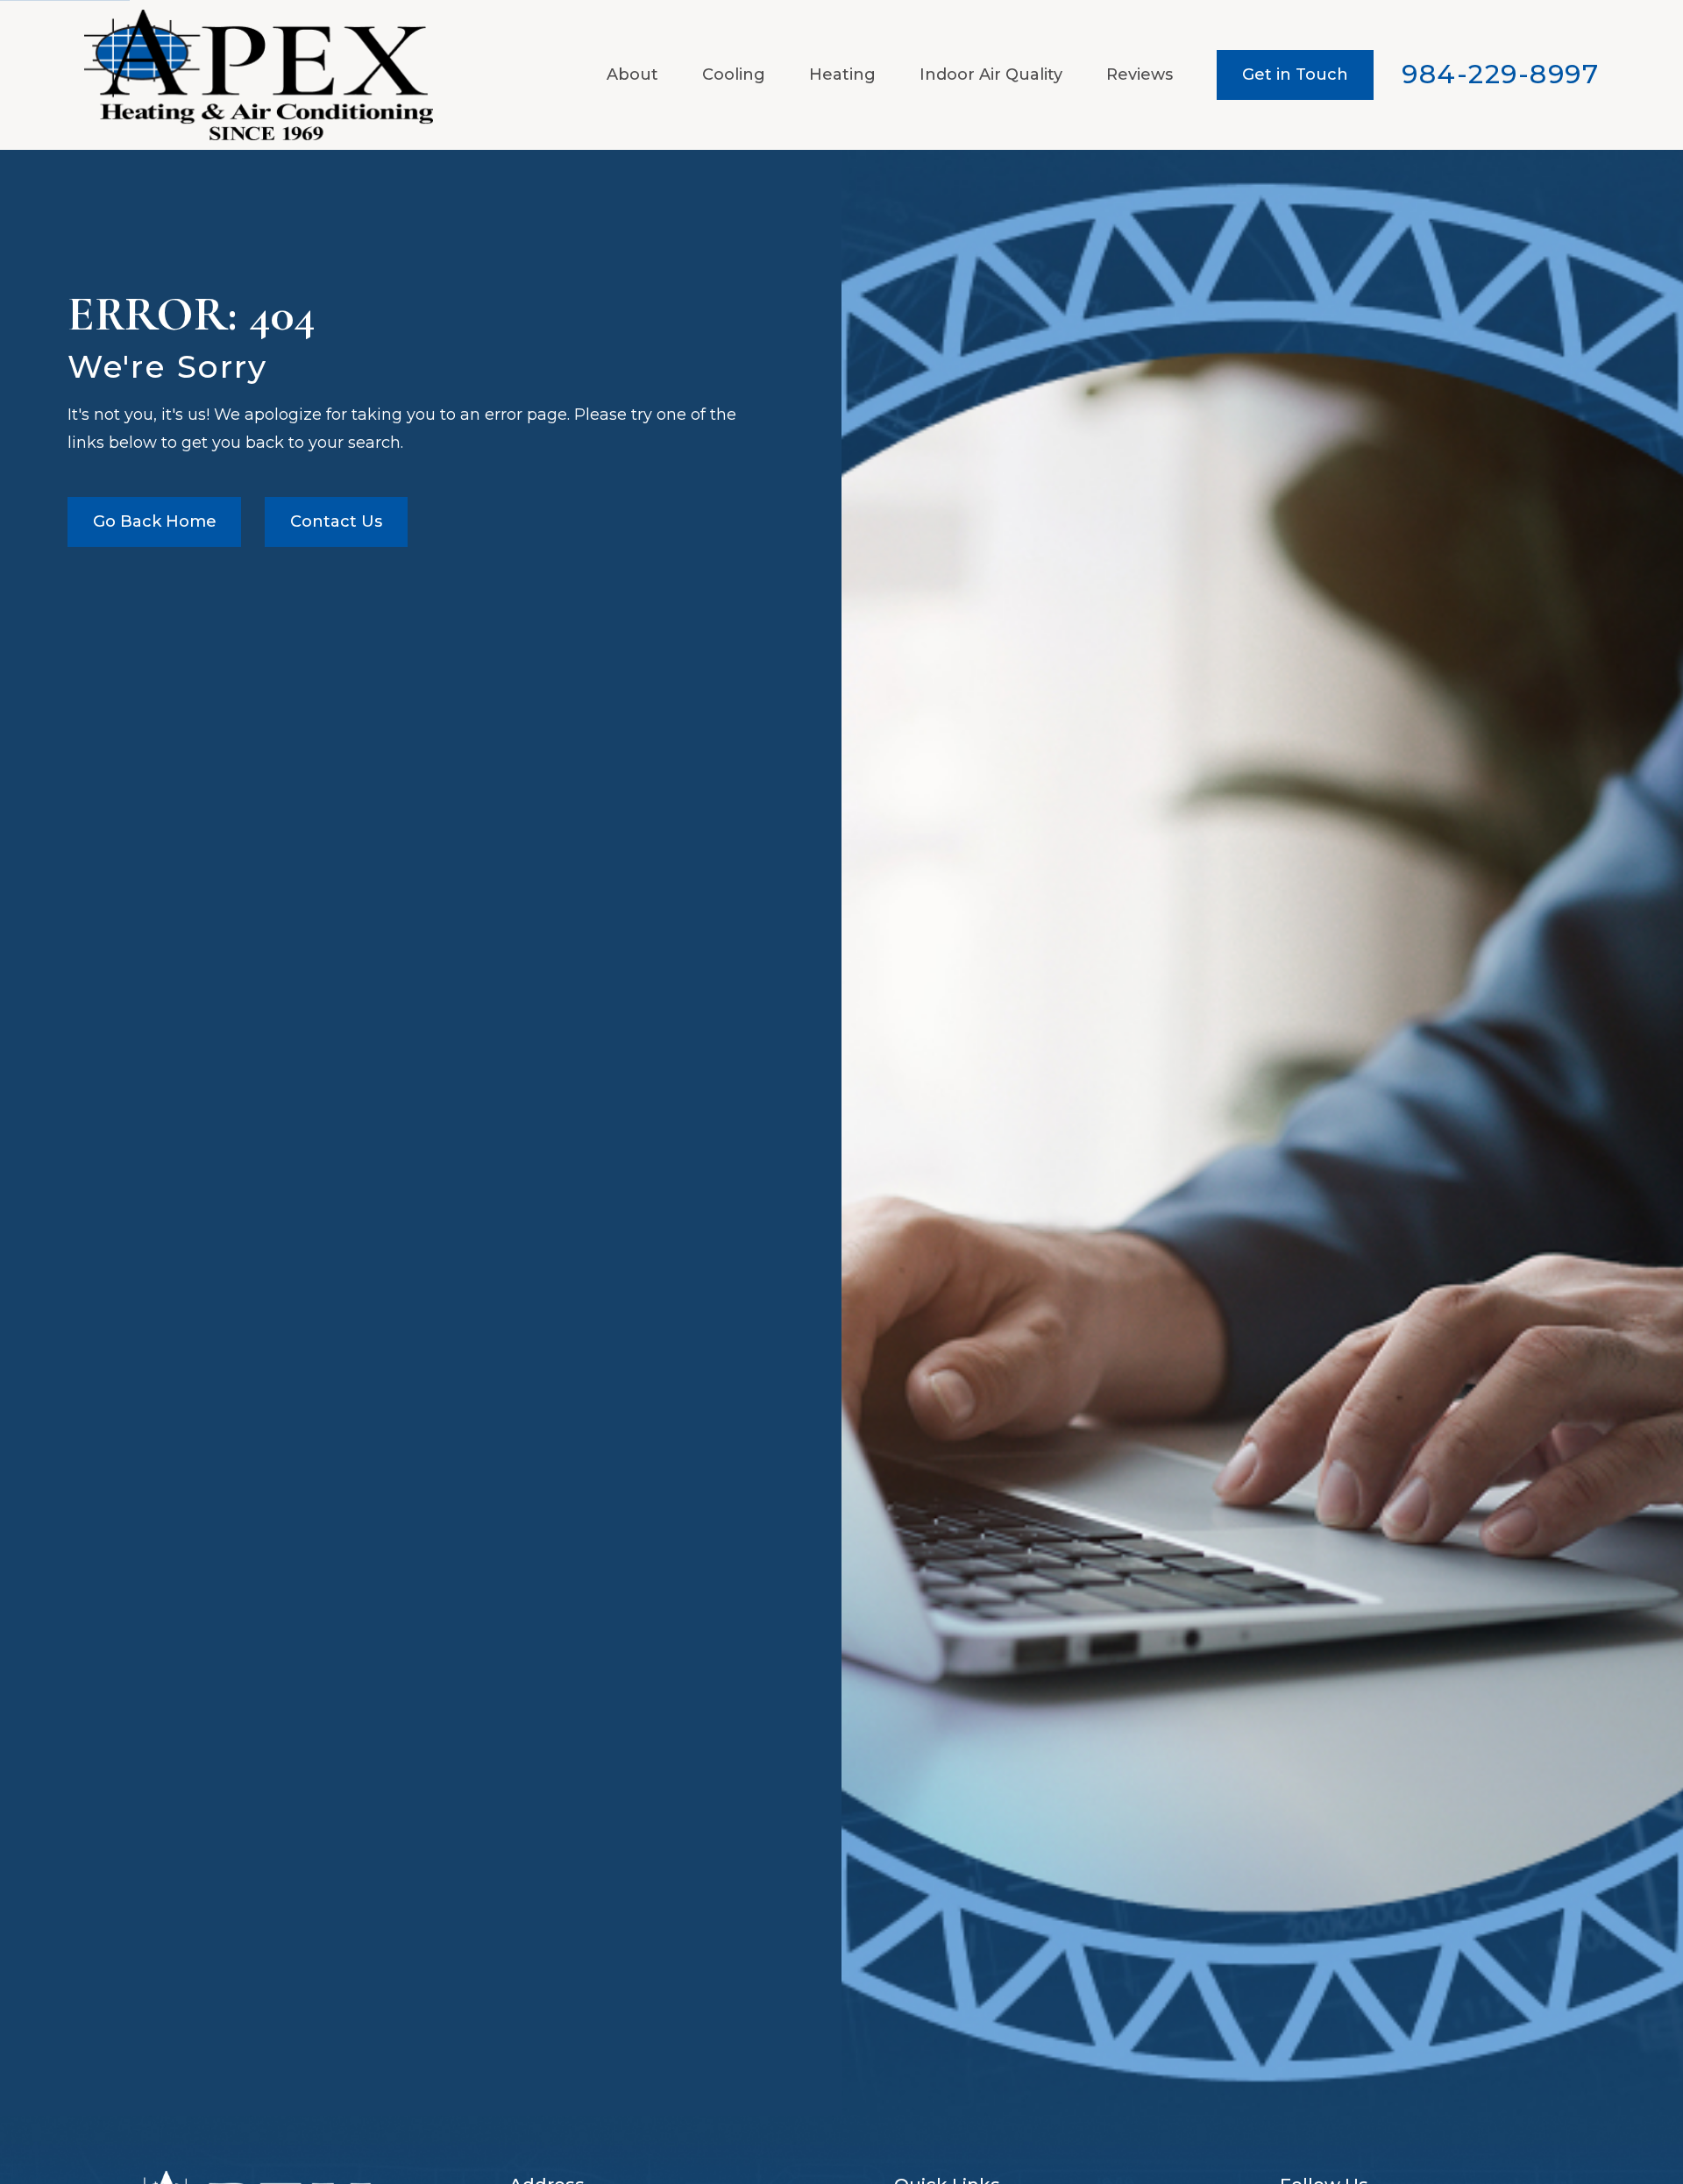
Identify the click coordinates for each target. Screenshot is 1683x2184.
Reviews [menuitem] (1140, 74)
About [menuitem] (632, 74)
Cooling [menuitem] (734, 74)
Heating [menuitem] (842, 74)
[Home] (259, 75)
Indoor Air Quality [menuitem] (991, 74)
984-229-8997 (1500, 74)
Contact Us (336, 521)
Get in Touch (1295, 74)
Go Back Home (155, 521)
